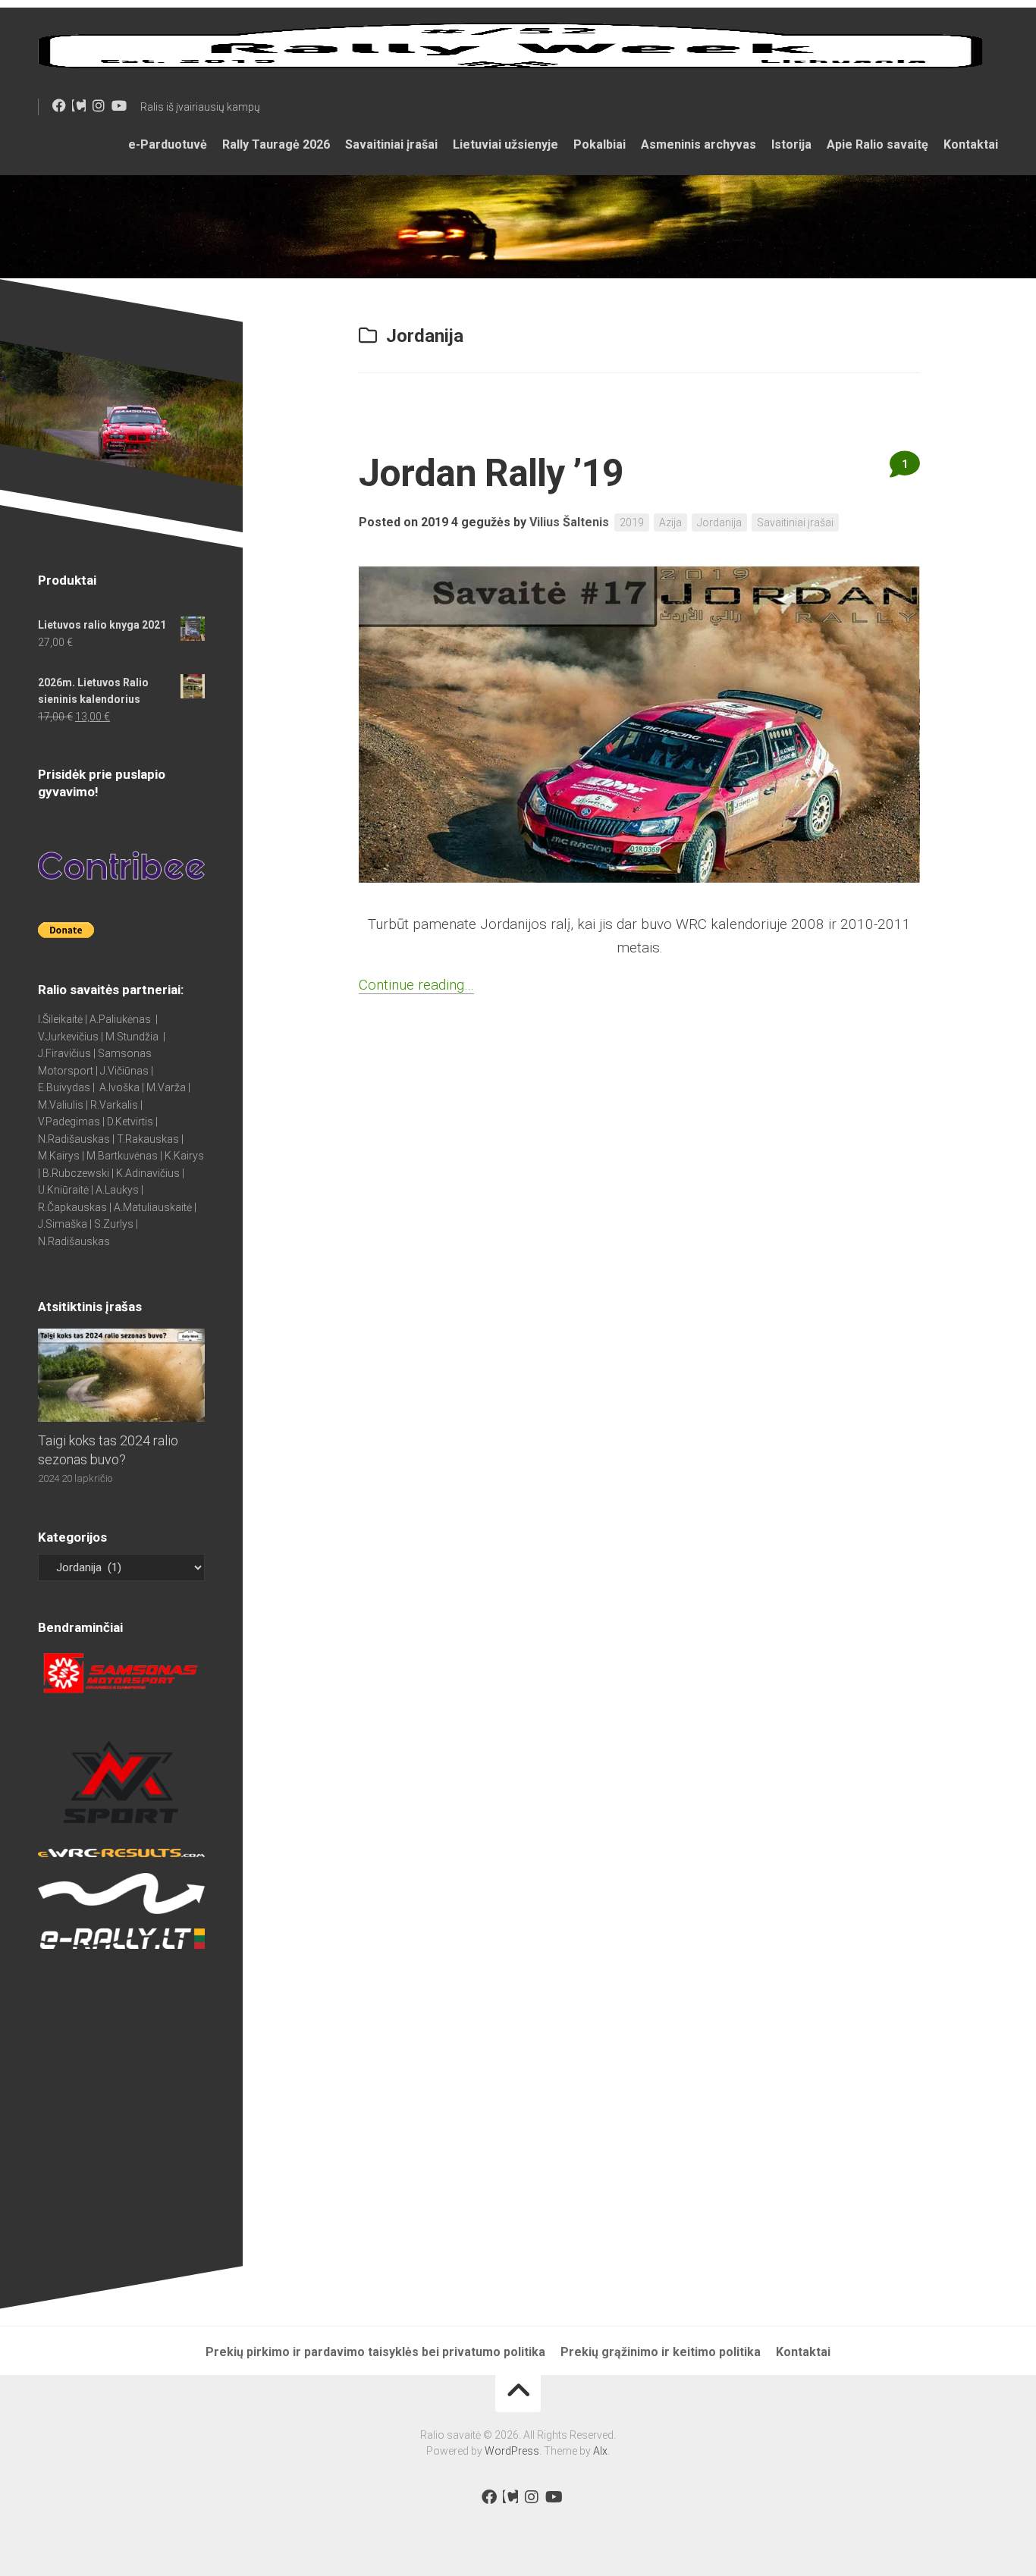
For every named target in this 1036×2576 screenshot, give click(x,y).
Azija (670, 522)
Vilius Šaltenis (569, 522)
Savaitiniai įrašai (391, 144)
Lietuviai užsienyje (505, 144)
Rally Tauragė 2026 (276, 144)
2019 (632, 522)
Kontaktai (971, 144)
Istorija (791, 144)
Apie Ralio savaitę (877, 144)
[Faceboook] (59, 105)
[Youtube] (118, 105)
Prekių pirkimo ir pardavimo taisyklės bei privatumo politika (375, 2352)
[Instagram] (99, 105)
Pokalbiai (600, 144)
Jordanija (719, 522)
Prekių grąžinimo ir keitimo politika (661, 2352)
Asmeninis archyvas (699, 144)
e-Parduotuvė (168, 144)
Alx (600, 2451)
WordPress (512, 2451)
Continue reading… (416, 985)
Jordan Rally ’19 (491, 473)
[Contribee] (79, 105)
